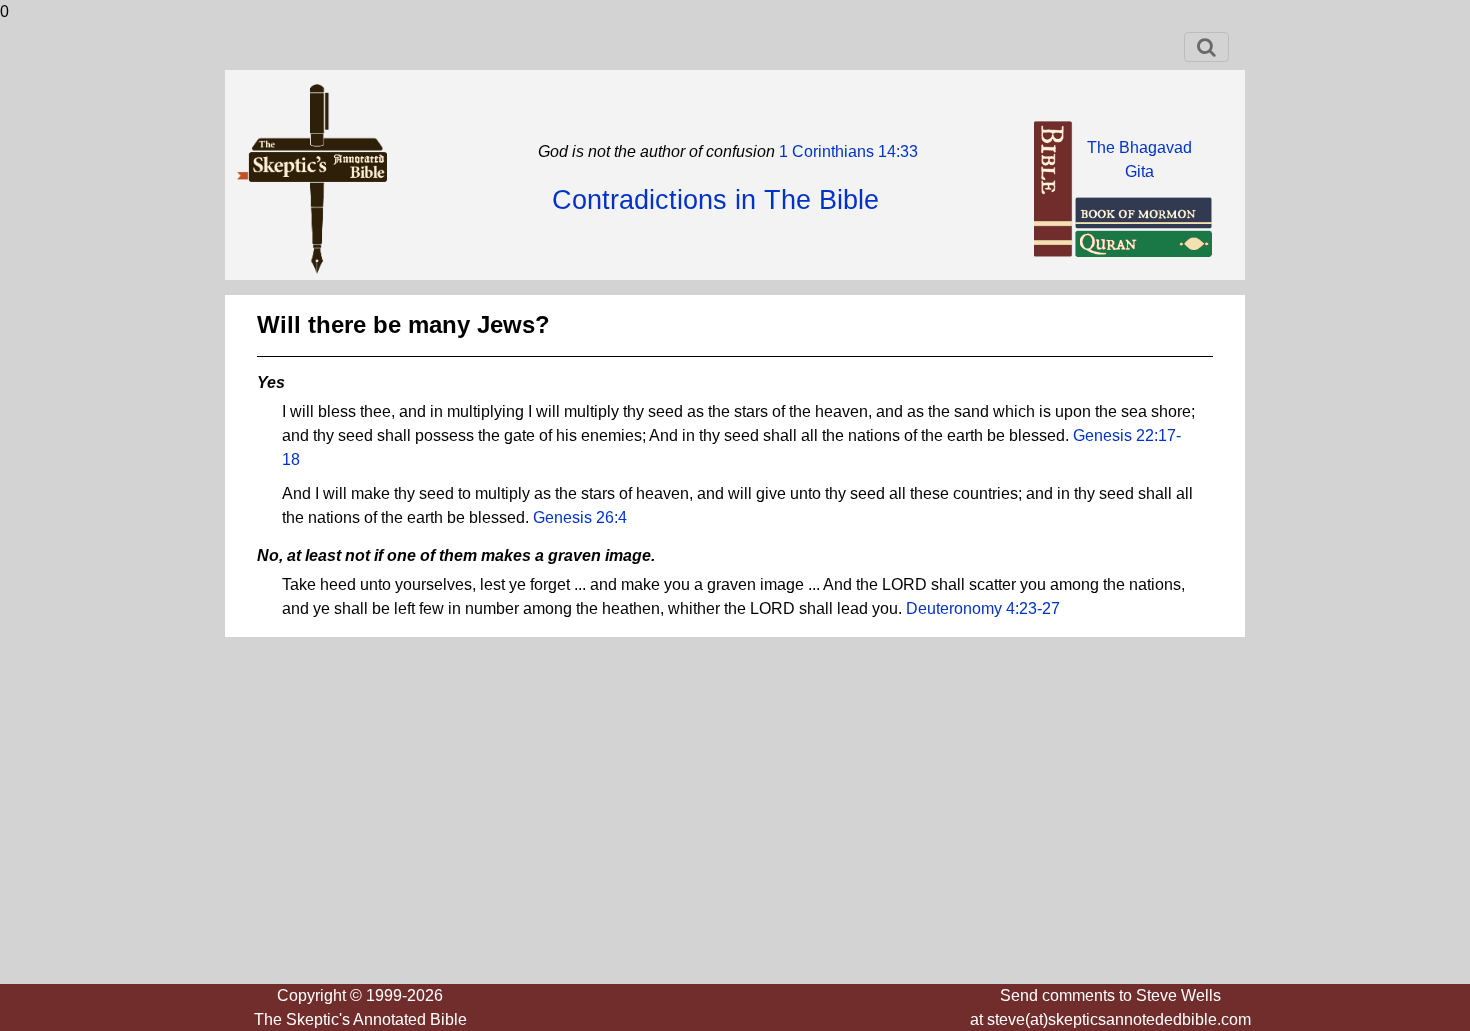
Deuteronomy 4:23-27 (983, 608)
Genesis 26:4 (580, 517)
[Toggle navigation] (1206, 47)
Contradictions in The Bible (715, 200)
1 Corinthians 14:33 (846, 151)
